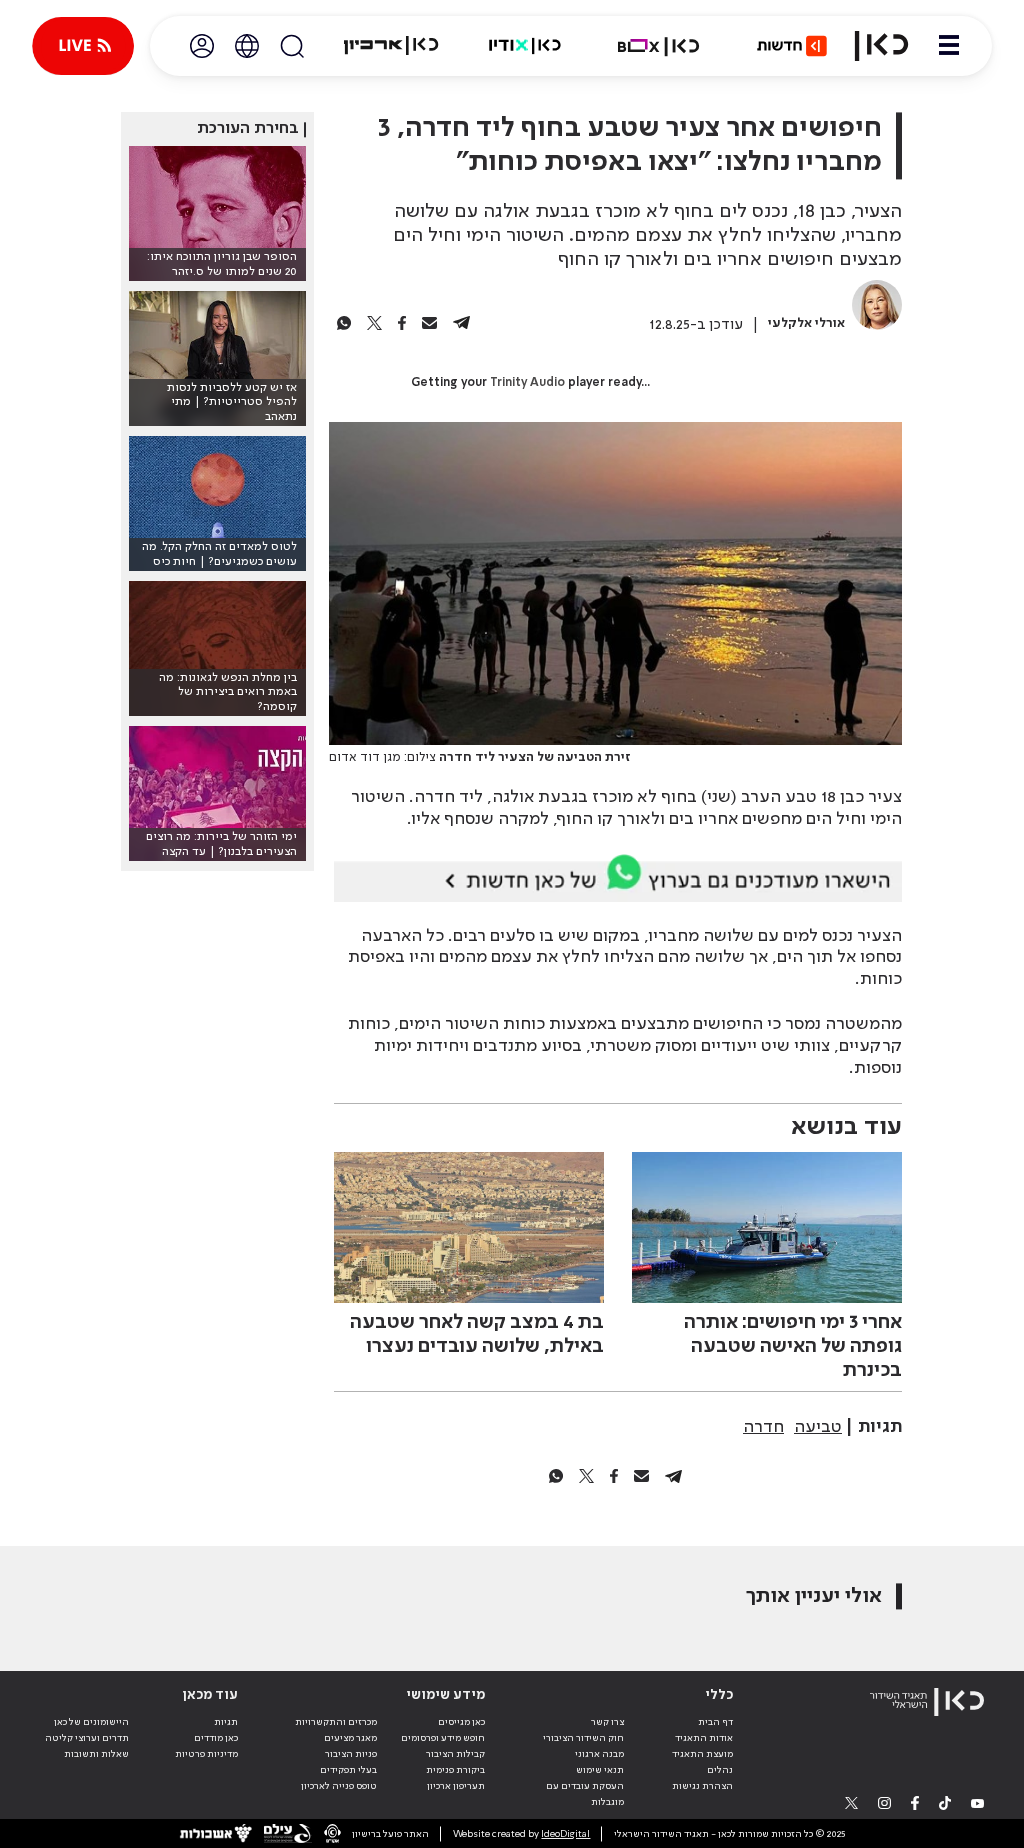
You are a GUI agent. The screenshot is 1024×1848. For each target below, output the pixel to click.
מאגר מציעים (350, 1738)
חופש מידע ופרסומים (443, 1738)
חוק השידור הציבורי (583, 1738)
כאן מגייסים (461, 1722)
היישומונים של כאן (91, 1722)
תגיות (226, 1722)
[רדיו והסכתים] (525, 46)
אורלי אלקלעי (806, 323)
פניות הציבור (351, 1754)
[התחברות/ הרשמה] (202, 46)
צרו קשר (607, 1722)
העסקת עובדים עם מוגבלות (585, 1794)
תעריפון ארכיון (456, 1785)
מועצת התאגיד (702, 1754)
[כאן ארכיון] (391, 46)
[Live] (83, 46)
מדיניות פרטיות (206, 1754)
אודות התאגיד (704, 1738)
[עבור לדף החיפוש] (292, 46)
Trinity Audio (527, 383)
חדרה (763, 1427)
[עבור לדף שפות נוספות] (247, 46)
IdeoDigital (565, 1834)
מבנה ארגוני (599, 1754)
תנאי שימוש (600, 1770)
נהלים (720, 1770)
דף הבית (715, 1722)
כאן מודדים (216, 1738)
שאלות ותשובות (96, 1754)
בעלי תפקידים (348, 1770)
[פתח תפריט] (949, 46)
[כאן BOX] (659, 46)
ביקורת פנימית (455, 1770)
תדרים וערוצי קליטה (87, 1738)
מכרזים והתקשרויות (336, 1722)
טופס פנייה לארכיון (339, 1786)
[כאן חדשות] (792, 46)
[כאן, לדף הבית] (881, 46)
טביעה (818, 1427)
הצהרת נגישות (702, 1786)
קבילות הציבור (455, 1754)
